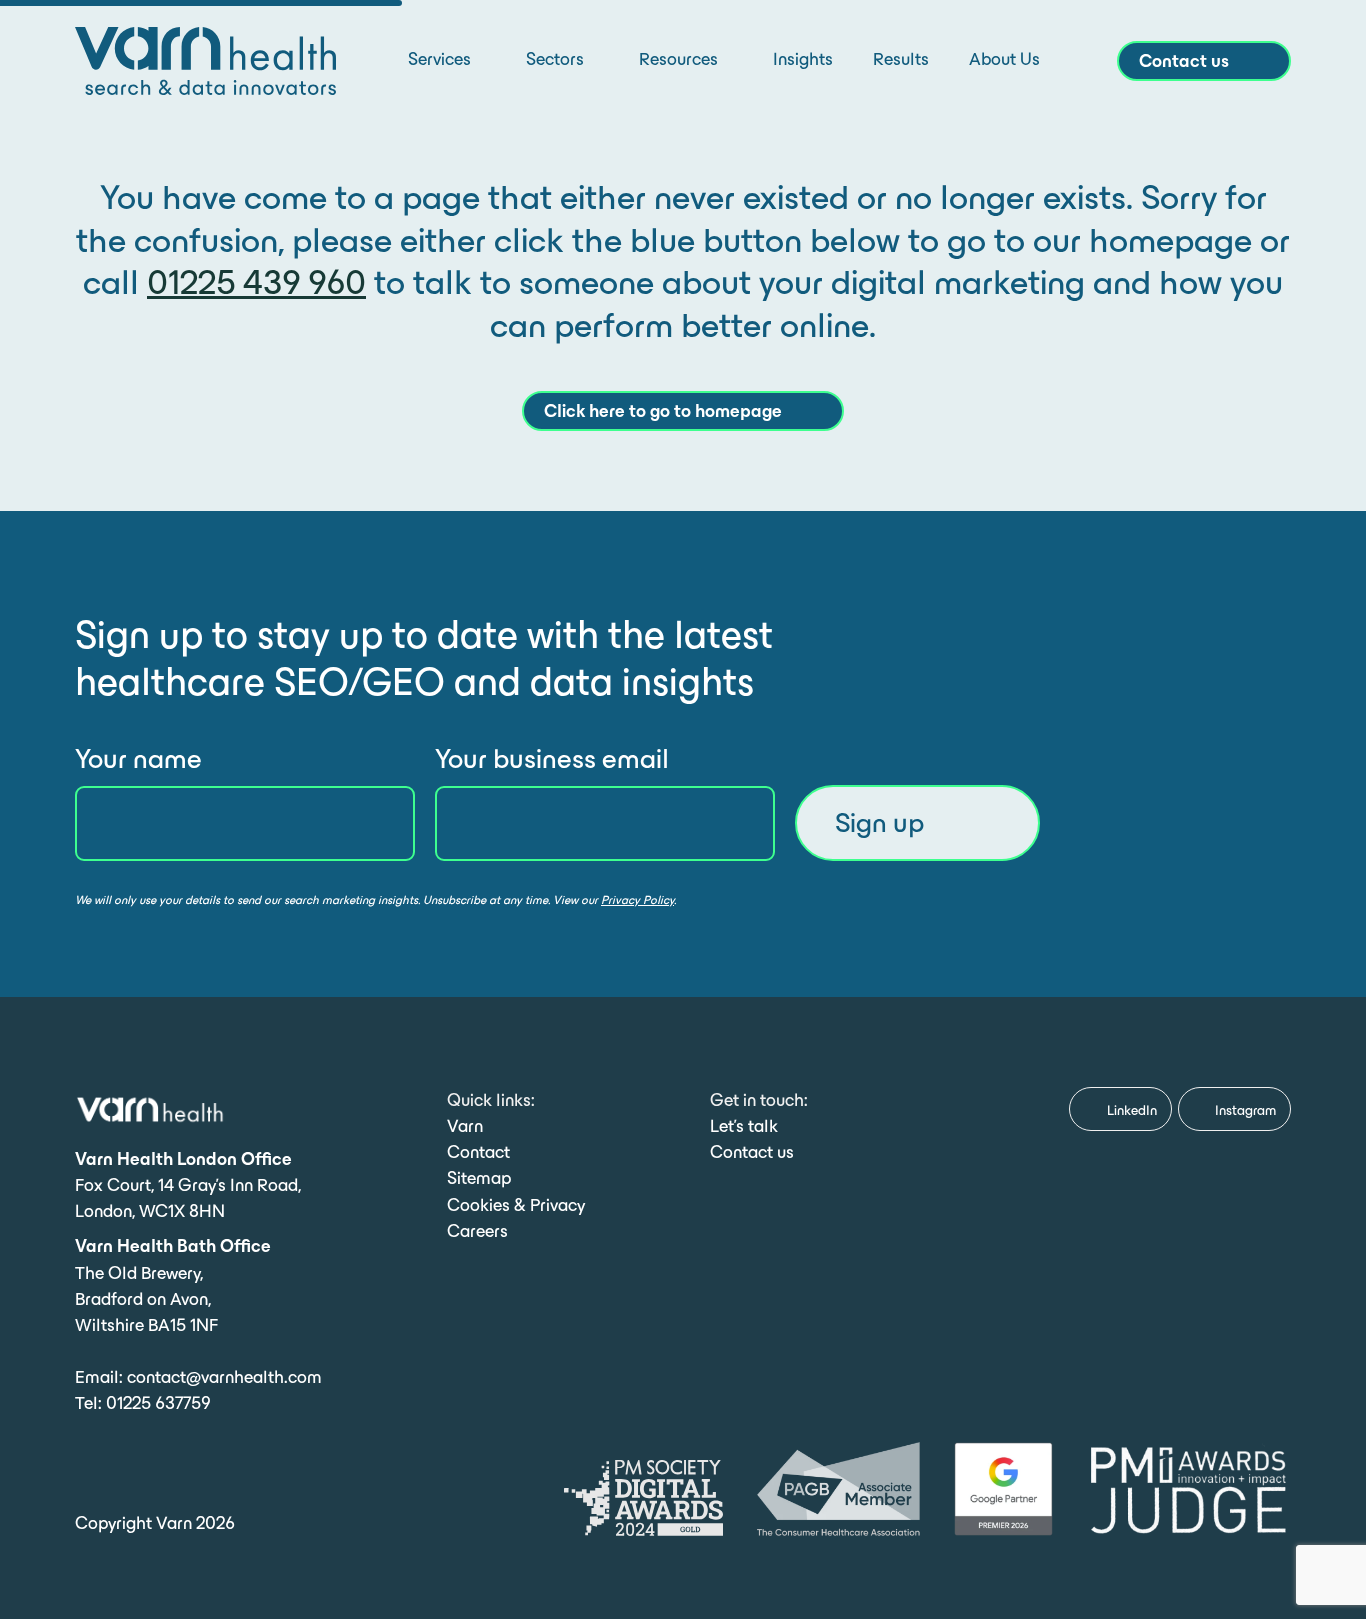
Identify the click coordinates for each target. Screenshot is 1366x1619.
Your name (138, 758)
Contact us (752, 1152)
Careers (477, 1231)
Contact (478, 1152)
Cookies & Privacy (516, 1205)
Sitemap (479, 1178)
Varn (465, 1126)
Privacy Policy (637, 899)
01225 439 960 (256, 282)
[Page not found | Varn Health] (205, 59)
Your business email (552, 758)
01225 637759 (158, 1403)
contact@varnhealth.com (224, 1377)
